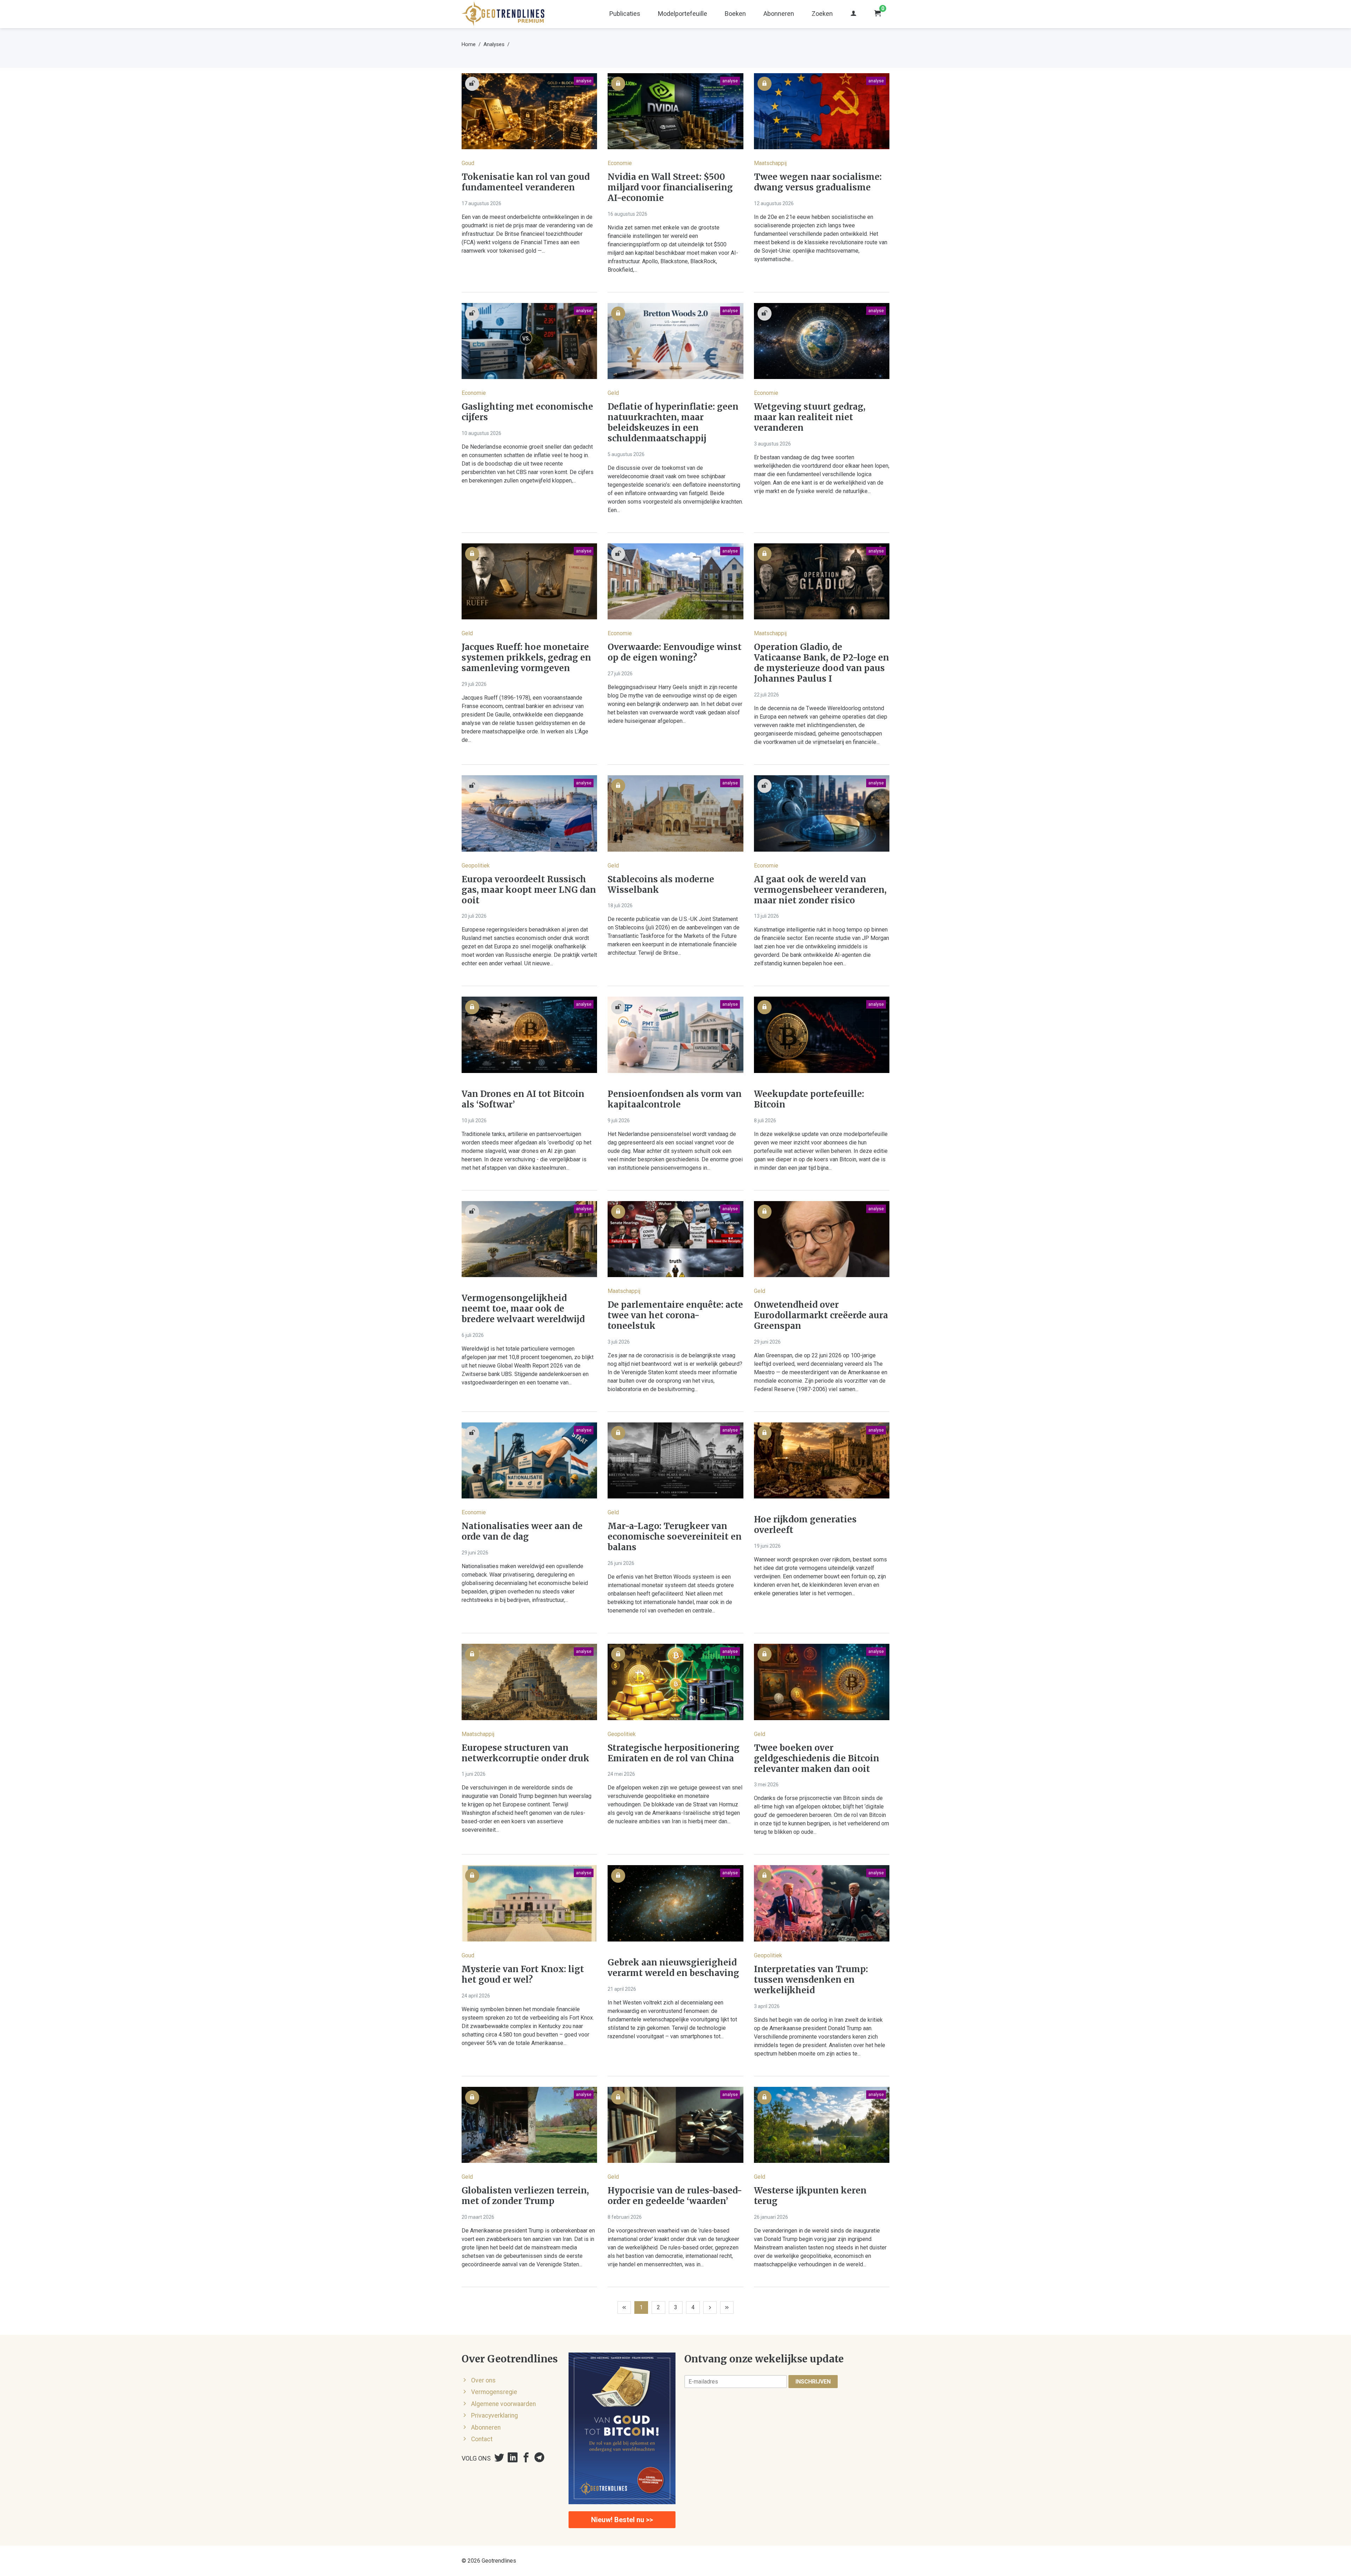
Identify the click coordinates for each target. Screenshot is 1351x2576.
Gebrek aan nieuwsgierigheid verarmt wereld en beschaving (673, 1968)
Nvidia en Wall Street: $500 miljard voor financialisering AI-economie (670, 188)
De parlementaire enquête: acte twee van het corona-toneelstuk (675, 1315)
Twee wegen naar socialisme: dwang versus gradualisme (818, 182)
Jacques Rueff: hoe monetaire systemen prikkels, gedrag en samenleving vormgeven (526, 658)
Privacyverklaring (494, 2416)
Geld (613, 393)
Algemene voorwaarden (503, 2404)
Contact (482, 2439)
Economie (620, 163)
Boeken (735, 14)
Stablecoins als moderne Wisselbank (661, 885)
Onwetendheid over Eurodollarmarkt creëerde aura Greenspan (821, 1315)
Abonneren (779, 14)
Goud (468, 163)
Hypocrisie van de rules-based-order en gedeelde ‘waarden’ (675, 2196)
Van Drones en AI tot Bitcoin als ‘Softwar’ (523, 1099)
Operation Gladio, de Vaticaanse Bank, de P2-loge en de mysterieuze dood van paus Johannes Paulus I (822, 663)
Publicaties (625, 14)
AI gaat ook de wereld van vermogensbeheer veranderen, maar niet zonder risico (820, 890)
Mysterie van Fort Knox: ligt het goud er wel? (523, 1975)
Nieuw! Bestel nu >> (622, 2520)
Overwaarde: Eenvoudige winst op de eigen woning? (675, 652)
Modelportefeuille (683, 14)
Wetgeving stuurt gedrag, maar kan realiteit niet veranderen (810, 417)
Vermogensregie (494, 2392)
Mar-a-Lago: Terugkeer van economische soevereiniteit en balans (675, 1537)
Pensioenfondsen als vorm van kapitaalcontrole (675, 1099)
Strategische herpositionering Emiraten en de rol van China (674, 1753)
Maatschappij (770, 163)
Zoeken (822, 14)
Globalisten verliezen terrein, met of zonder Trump (525, 2196)
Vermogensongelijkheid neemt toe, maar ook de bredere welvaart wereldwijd (523, 1309)
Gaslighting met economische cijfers (527, 412)
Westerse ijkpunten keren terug (810, 2196)
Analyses (494, 44)
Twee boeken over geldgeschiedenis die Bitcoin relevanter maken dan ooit (817, 1759)
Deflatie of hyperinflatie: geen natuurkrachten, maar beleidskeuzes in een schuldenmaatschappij (673, 423)
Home (469, 44)
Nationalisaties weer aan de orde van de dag (522, 1532)
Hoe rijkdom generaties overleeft (805, 1525)
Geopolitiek (476, 866)
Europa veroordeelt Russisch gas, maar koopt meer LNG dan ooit (529, 890)
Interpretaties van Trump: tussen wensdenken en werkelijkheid (811, 1980)
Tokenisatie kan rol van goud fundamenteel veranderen (526, 182)
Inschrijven (813, 2382)
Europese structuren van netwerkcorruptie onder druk (525, 1753)
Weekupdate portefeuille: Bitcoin (809, 1099)
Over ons (483, 2380)
